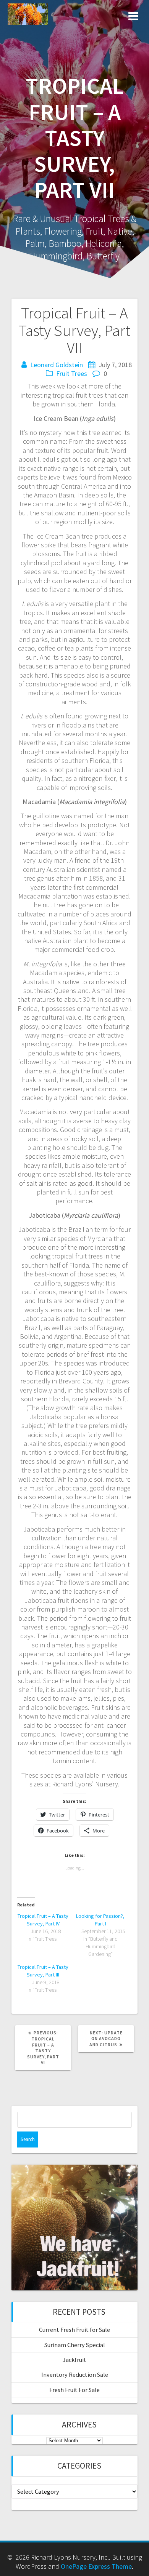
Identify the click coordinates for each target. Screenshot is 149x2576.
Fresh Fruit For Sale (74, 2390)
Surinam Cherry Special (75, 2345)
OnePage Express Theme (96, 2566)
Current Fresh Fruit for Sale (74, 2330)
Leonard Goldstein (57, 365)
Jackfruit (74, 2360)
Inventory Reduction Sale (75, 2375)
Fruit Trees (72, 373)
